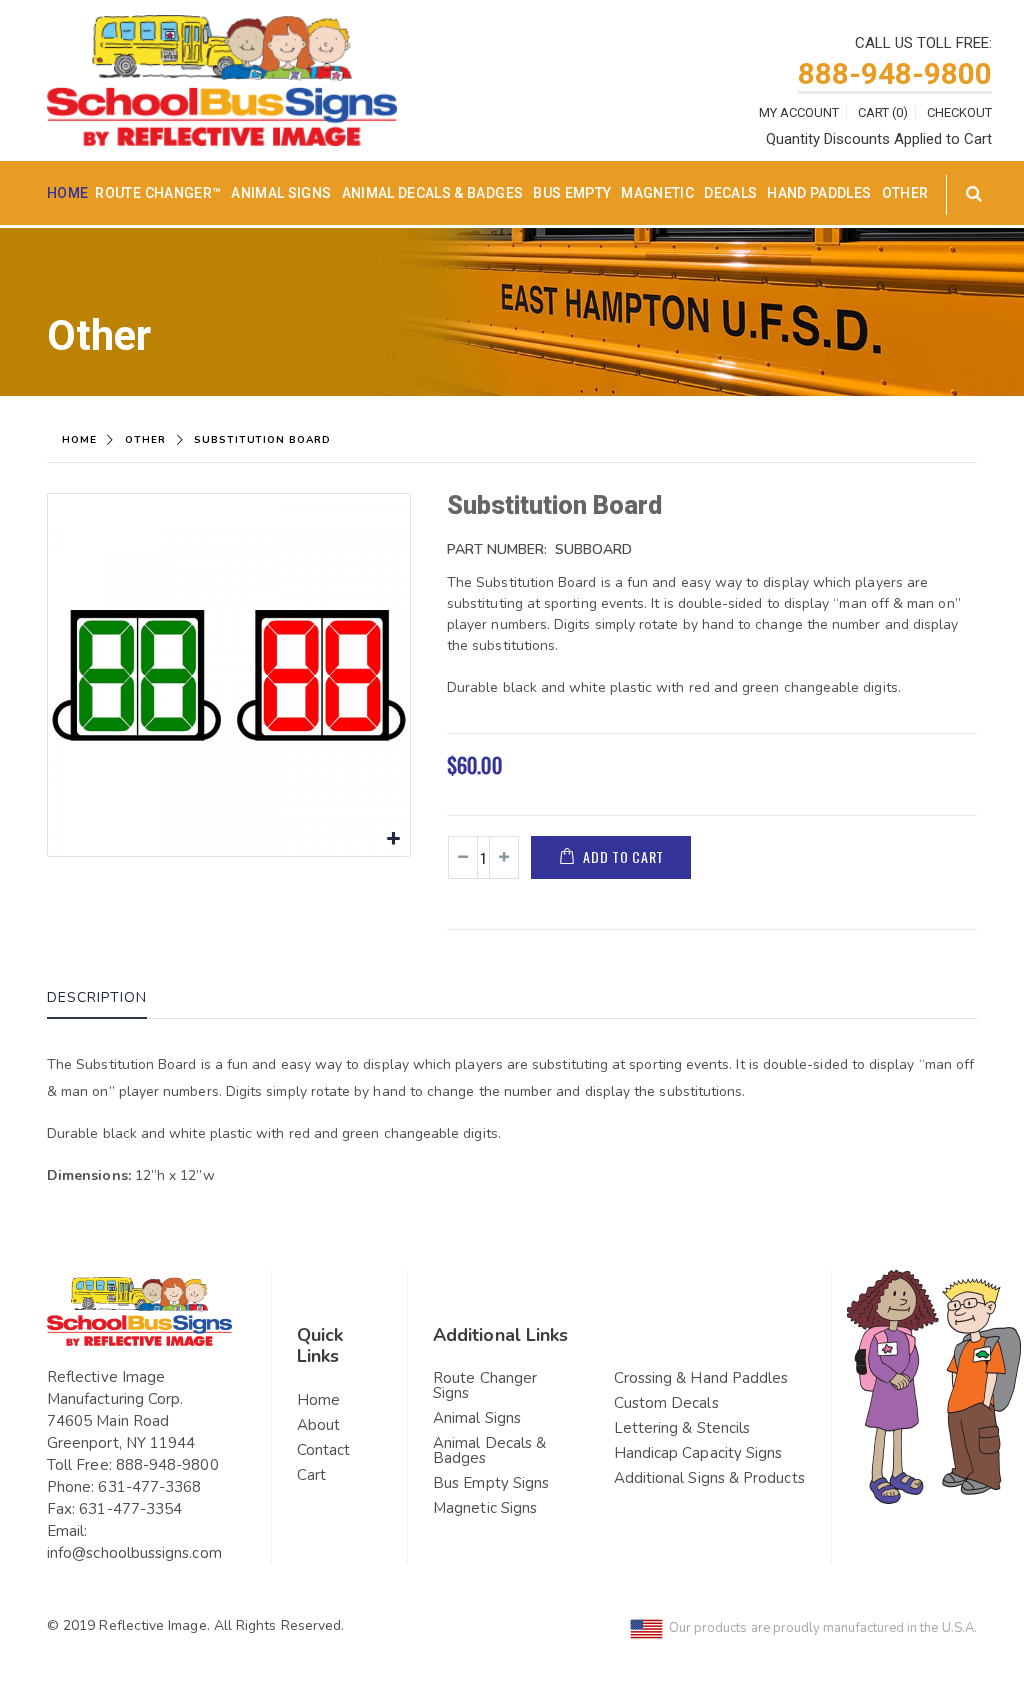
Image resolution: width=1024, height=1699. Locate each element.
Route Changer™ (158, 193)
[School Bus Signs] (222, 28)
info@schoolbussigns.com (134, 1553)
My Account (799, 112)
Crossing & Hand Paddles (701, 1378)
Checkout (959, 112)
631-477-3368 (149, 1487)
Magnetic (657, 193)
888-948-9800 (895, 73)
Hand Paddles (819, 193)
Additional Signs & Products (709, 1478)
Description (97, 997)
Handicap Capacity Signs (698, 1453)
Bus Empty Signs (491, 1483)
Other (905, 193)
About (318, 1425)
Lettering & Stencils (682, 1428)
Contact (324, 1450)
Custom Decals (666, 1403)
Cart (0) (883, 112)
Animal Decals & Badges (433, 193)
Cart (311, 1475)
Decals (730, 193)
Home (79, 440)
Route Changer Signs (485, 1385)
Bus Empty (572, 193)
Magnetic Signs (485, 1508)
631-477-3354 (130, 1509)
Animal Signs (281, 193)
